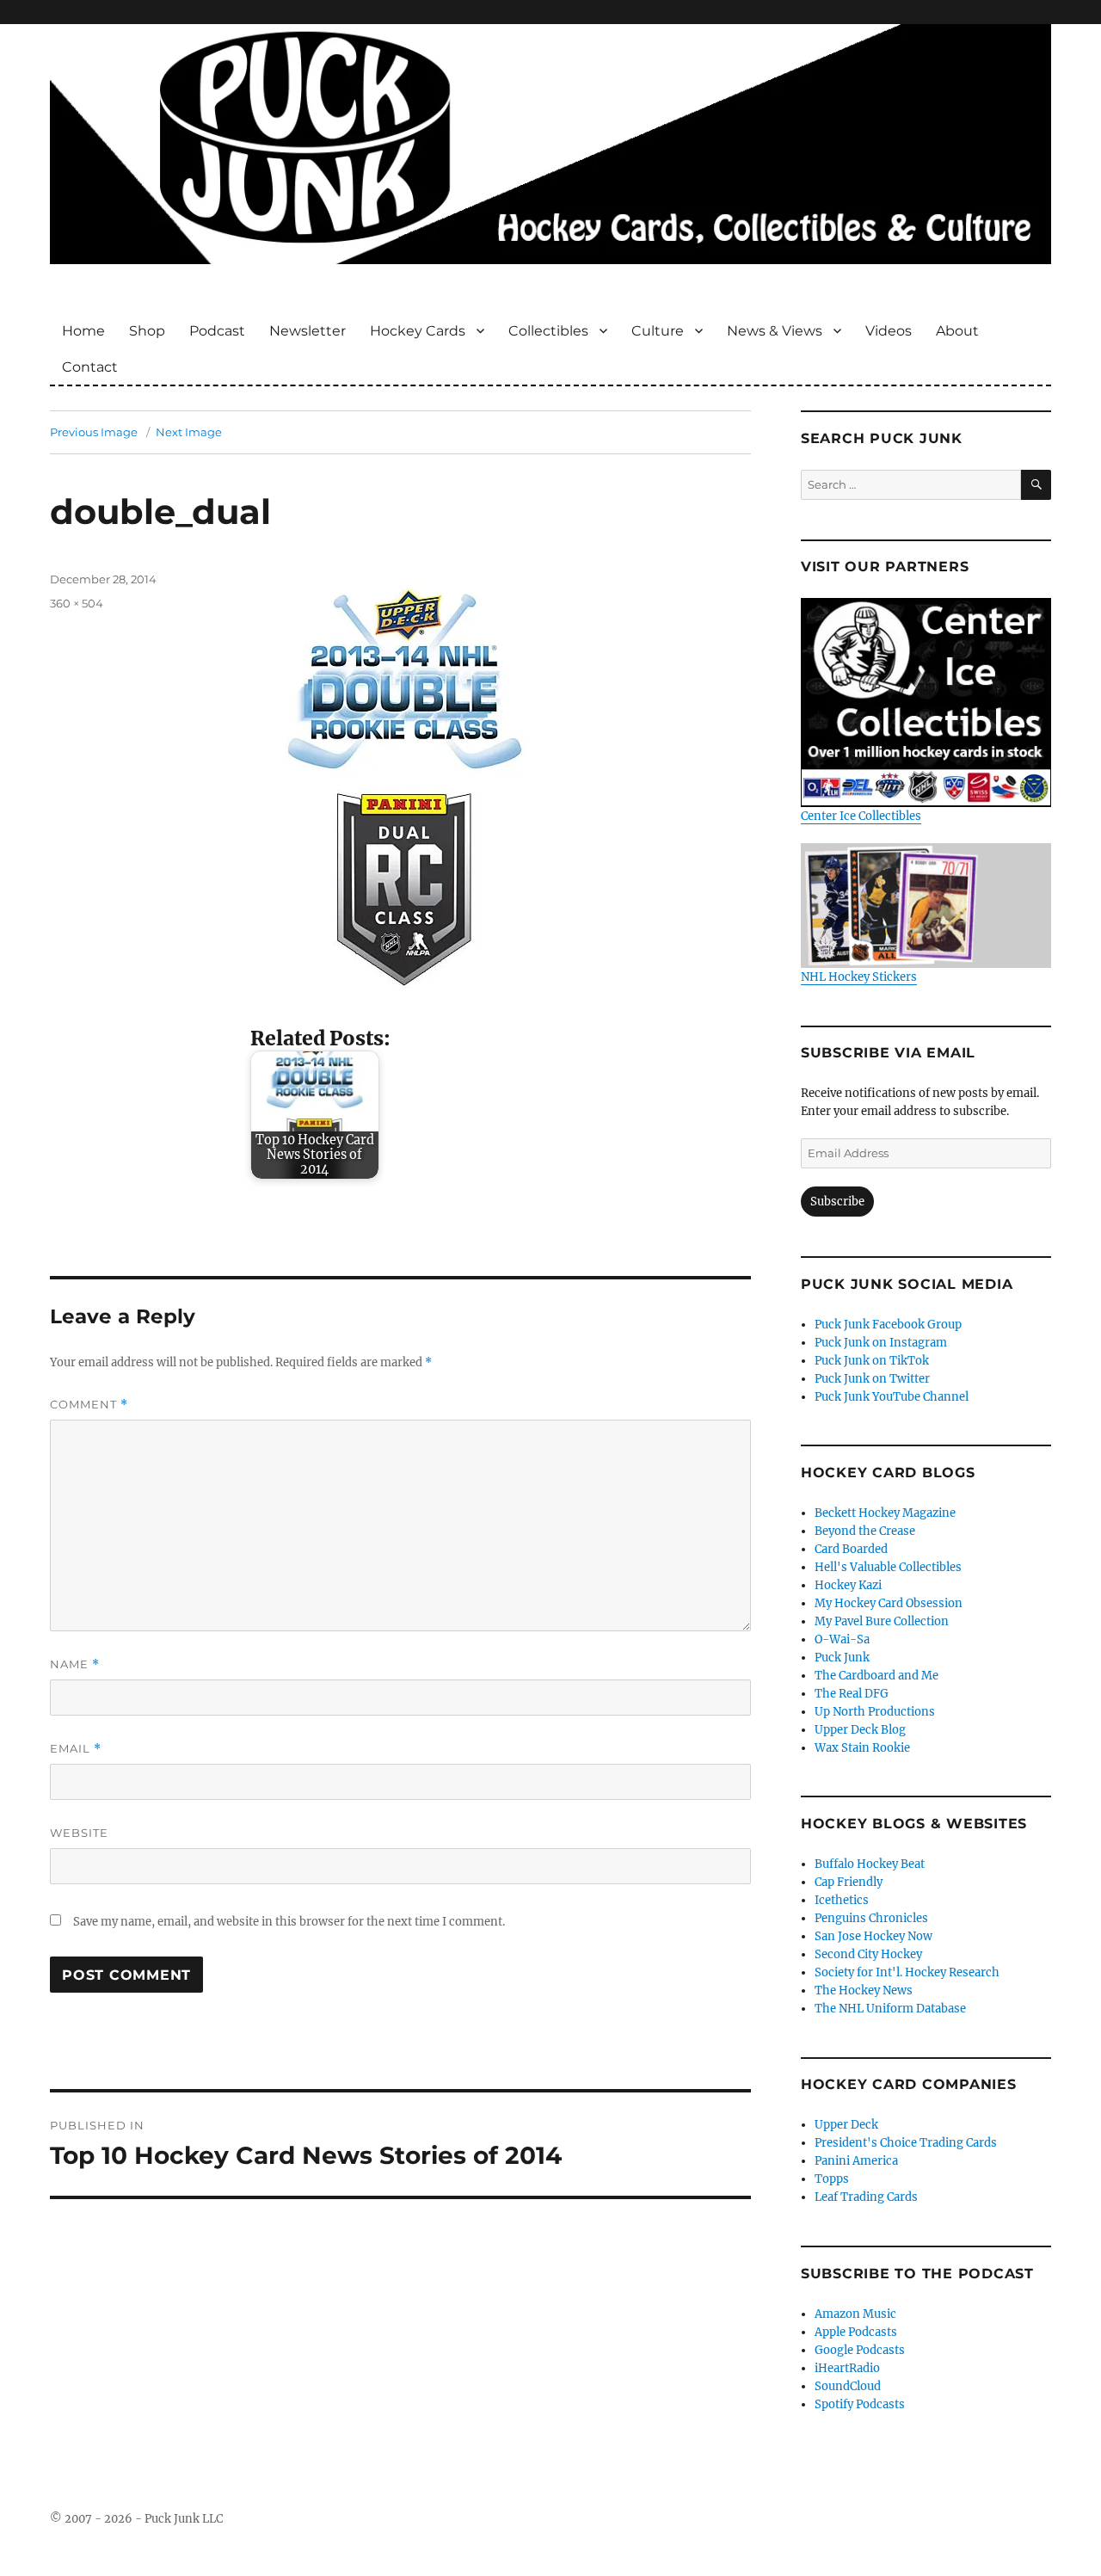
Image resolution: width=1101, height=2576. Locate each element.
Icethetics (842, 1900)
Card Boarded (851, 1549)
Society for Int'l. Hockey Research (907, 1972)
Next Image (189, 432)
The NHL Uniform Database (890, 2009)
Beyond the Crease (865, 1531)
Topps (832, 2179)
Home (83, 331)
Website (79, 1833)
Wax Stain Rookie (862, 1748)
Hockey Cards (418, 331)
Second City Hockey (868, 1954)
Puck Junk (842, 1658)
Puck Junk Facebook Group (888, 1325)
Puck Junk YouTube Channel (892, 1397)
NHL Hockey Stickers (859, 977)
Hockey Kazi (848, 1585)
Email (76, 1749)
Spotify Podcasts (860, 2404)
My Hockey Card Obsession (889, 1603)
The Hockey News (864, 1991)
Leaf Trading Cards (866, 2197)
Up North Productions (875, 1712)
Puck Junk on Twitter (872, 1379)
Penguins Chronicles (871, 1918)
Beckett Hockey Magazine (885, 1513)
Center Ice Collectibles (861, 816)
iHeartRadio (847, 2368)
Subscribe (837, 1202)
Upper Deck (846, 2125)
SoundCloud (848, 2386)
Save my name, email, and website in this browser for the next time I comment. (289, 1922)
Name (75, 1664)
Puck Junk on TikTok (872, 1361)
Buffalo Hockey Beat (870, 1864)
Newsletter (308, 331)
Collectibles (548, 331)
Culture (658, 331)
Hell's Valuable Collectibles (888, 1567)
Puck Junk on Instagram (881, 1343)
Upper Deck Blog (860, 1730)
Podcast (217, 331)
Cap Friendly (849, 1882)
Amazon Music (855, 2314)
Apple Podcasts (856, 2332)
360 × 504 (77, 603)
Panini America (856, 2161)
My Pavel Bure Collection (882, 1621)
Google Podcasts (860, 2350)
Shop (147, 331)
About (957, 331)
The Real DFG (852, 1694)
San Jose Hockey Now (873, 1936)
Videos (889, 331)
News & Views (775, 331)
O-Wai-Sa (842, 1639)
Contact (90, 367)
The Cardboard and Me (876, 1676)
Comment (89, 1405)
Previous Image (94, 432)
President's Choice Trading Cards (906, 2143)
